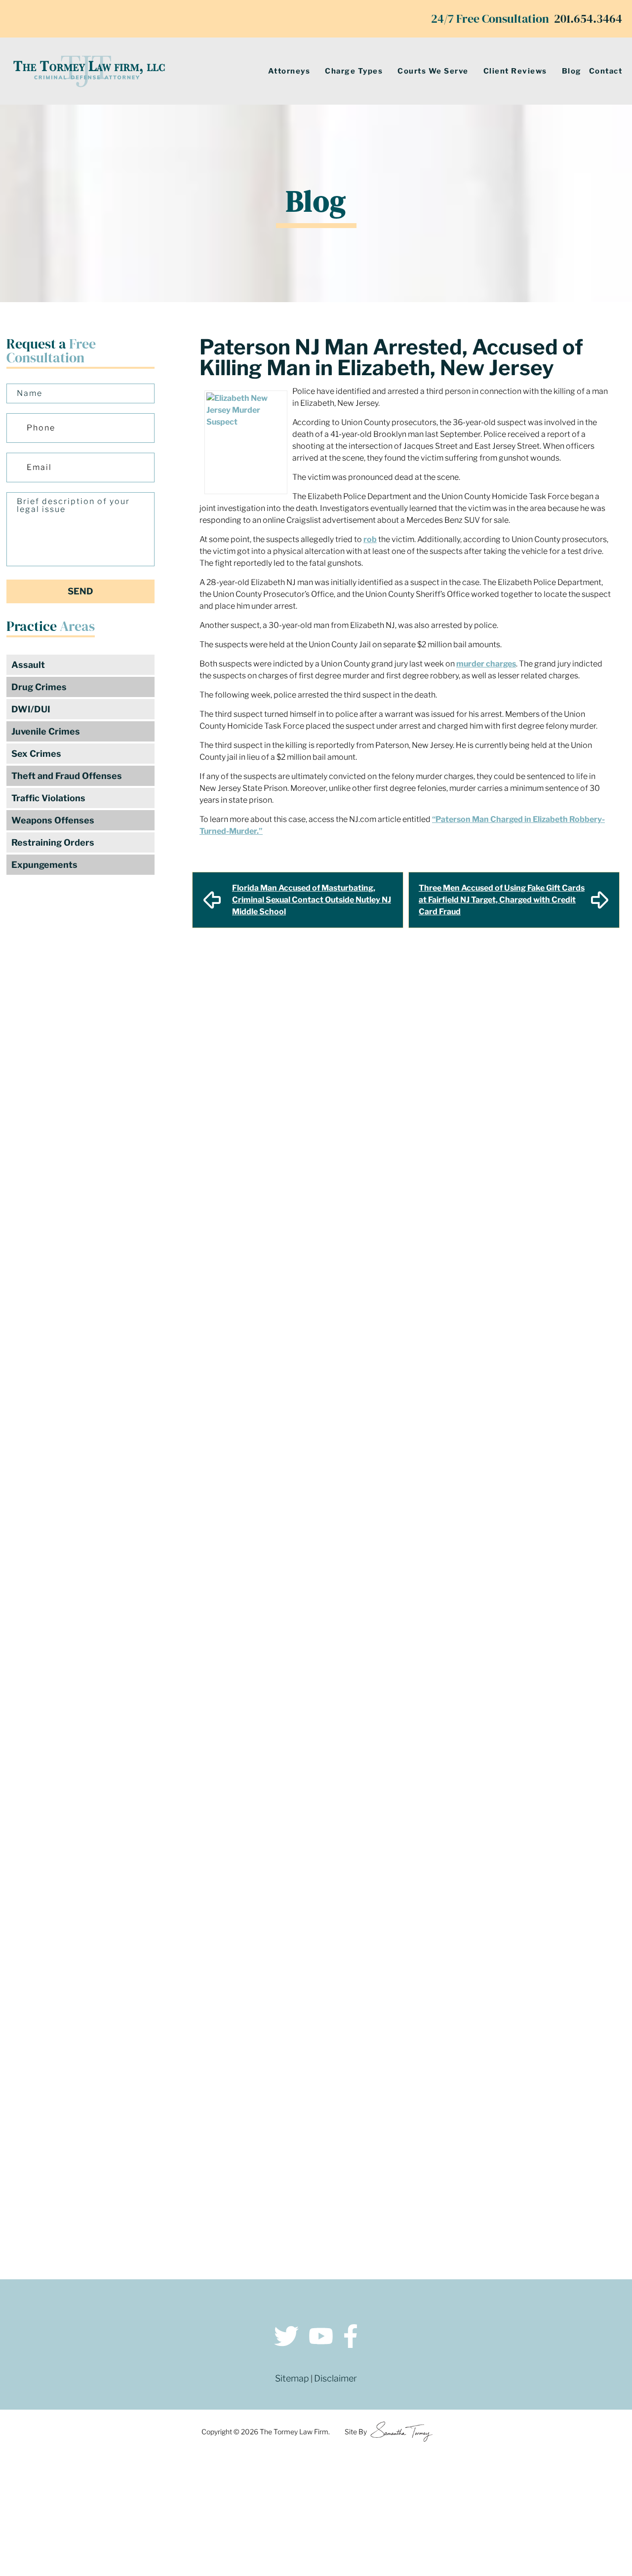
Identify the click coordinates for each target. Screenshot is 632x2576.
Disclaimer (336, 2378)
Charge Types (354, 71)
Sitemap (292, 2378)
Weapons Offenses (53, 820)
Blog (572, 71)
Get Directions (168, 2131)
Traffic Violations (48, 798)
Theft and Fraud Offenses (67, 776)
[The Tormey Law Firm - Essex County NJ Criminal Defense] (89, 71)
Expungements (44, 865)
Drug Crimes (39, 687)
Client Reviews (515, 71)
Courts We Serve (433, 71)
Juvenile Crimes (46, 731)
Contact (606, 71)
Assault (28, 665)
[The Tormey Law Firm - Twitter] (286, 2338)
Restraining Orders (53, 842)
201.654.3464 (588, 19)
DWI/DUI (31, 709)
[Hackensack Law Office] (168, 2200)
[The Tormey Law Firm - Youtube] (321, 2338)
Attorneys (289, 71)
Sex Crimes (36, 754)
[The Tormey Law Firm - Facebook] (351, 2338)
